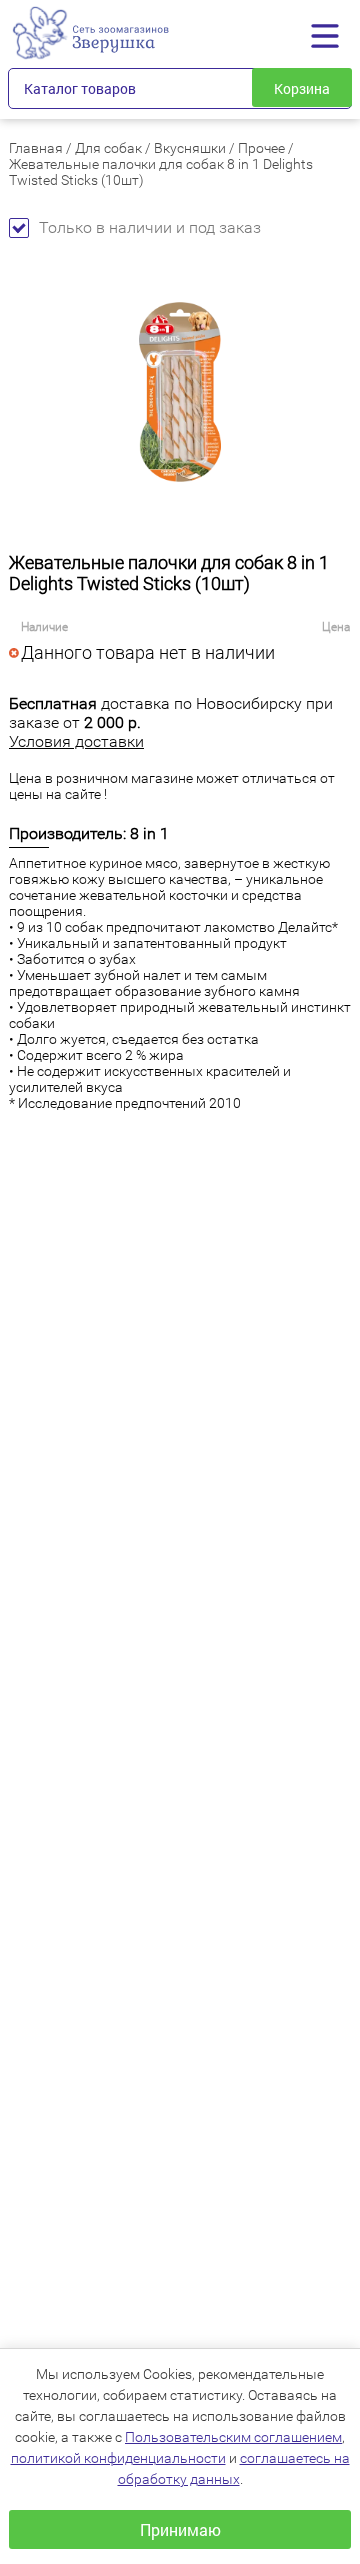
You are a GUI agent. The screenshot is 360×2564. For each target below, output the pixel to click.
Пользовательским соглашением (233, 2437)
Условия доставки (76, 741)
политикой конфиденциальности (118, 2458)
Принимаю (180, 2529)
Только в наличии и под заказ (150, 227)
